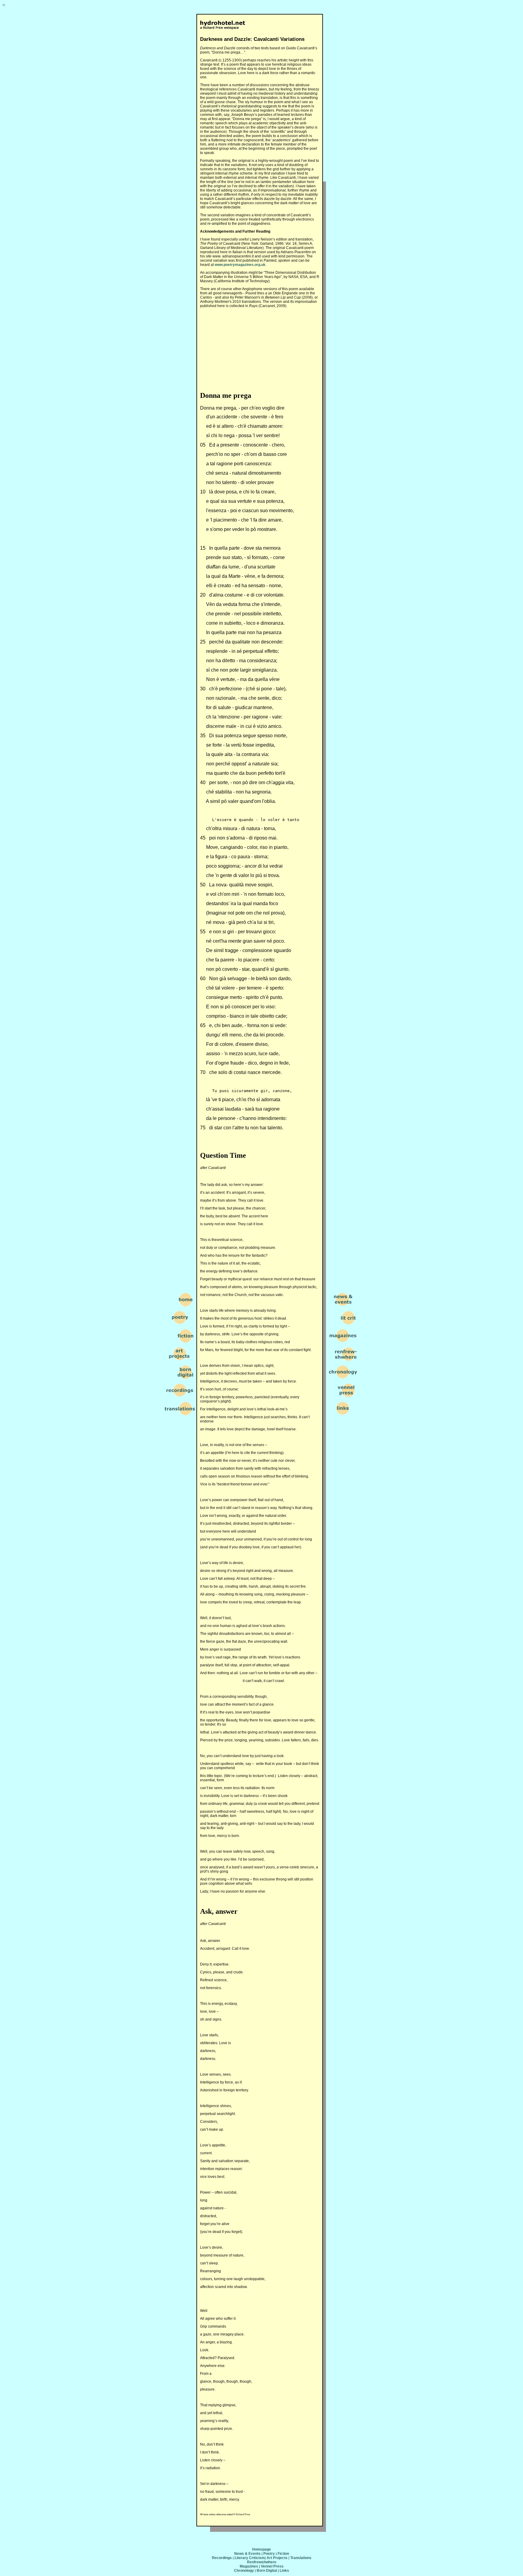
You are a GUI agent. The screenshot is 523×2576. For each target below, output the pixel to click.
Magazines (249, 2566)
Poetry (269, 2554)
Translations (301, 2558)
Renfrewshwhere (262, 2562)
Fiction (283, 2554)
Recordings (222, 2558)
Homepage (261, 2549)
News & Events (247, 2554)
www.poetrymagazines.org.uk (240, 265)
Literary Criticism (250, 2558)
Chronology (244, 2571)
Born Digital (267, 2571)
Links (284, 2571)
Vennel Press (272, 2566)
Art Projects (277, 2558)
